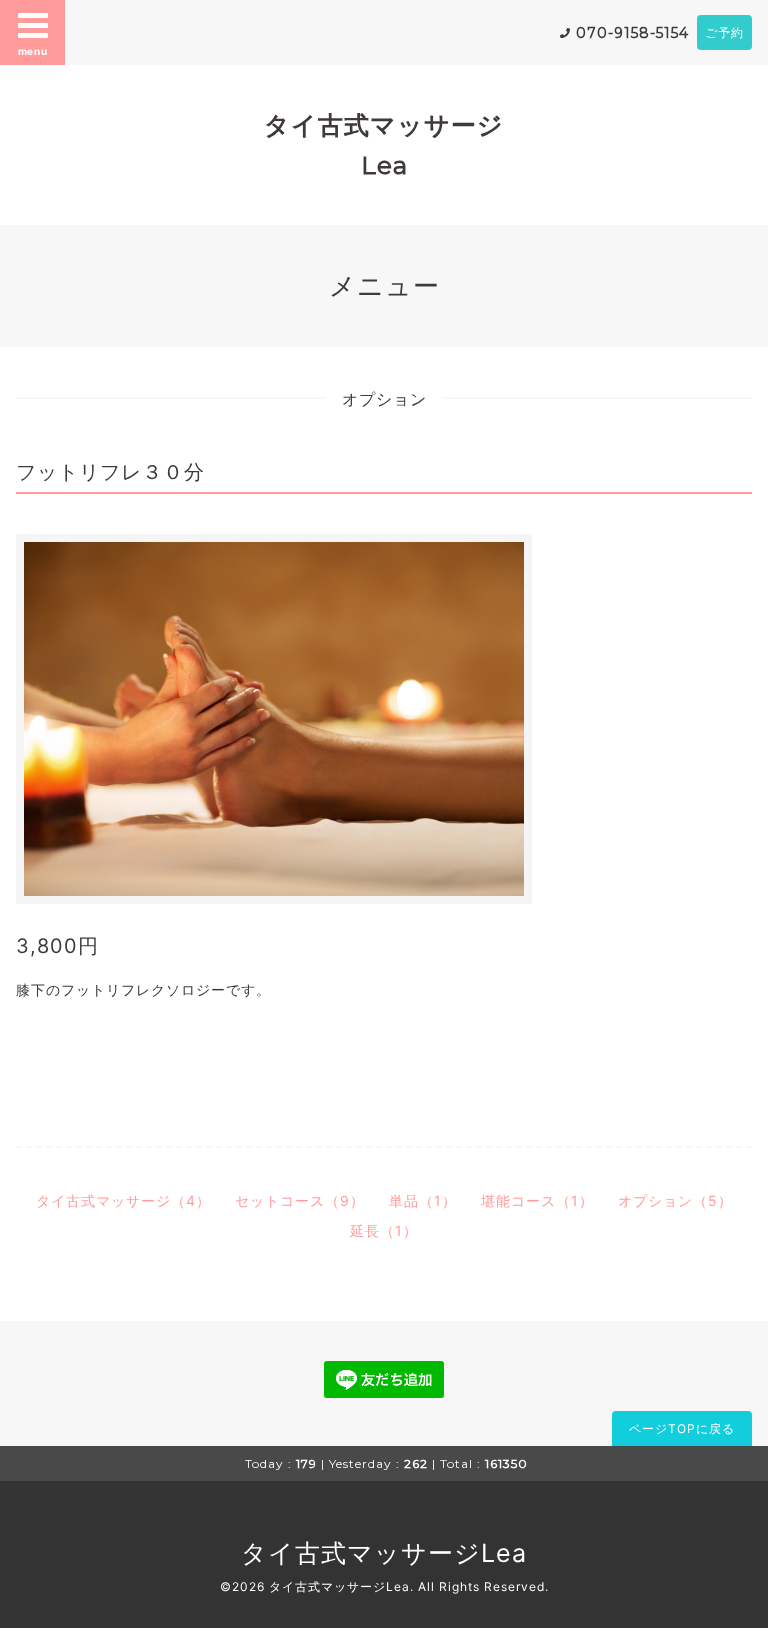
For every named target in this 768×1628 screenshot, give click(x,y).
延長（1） (384, 1230)
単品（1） (423, 1200)
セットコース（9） (300, 1200)
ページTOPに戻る (682, 1428)
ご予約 (724, 32)
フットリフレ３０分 (110, 472)
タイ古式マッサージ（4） (123, 1200)
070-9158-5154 (632, 33)
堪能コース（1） (537, 1200)
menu (33, 51)
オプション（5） (675, 1200)
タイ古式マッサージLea (384, 1553)
